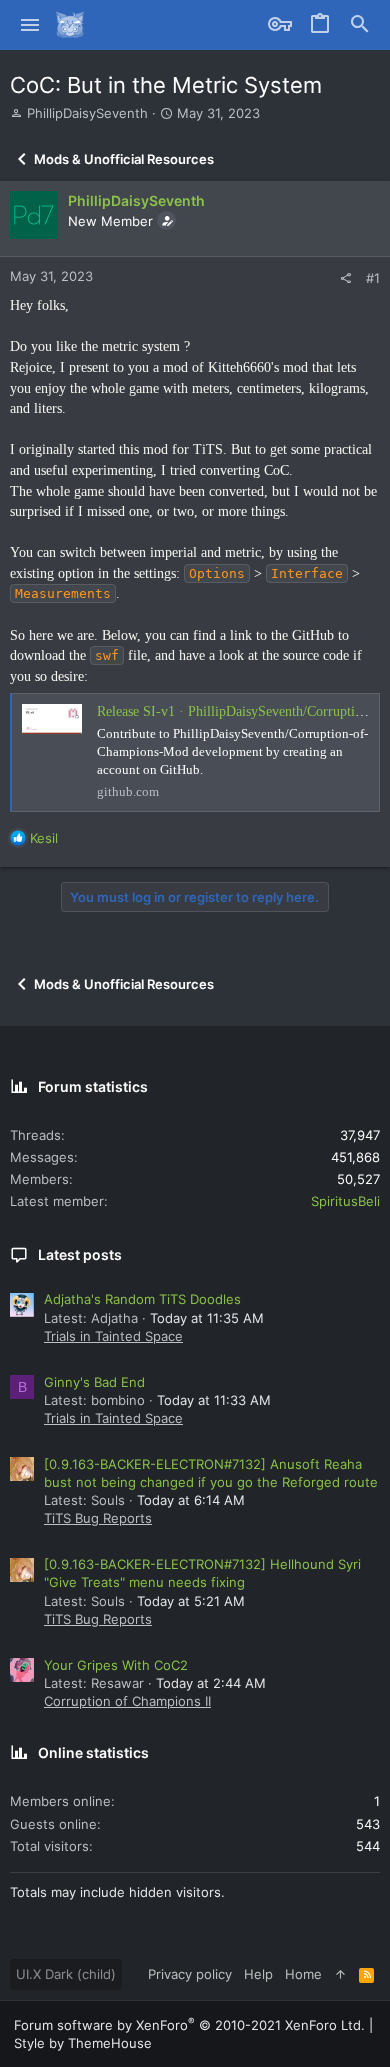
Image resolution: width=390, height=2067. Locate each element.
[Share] (345, 278)
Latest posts (80, 1254)
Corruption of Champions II (127, 1701)
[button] (30, 25)
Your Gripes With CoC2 (116, 1665)
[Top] (340, 1974)
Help (258, 1974)
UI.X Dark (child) (66, 1974)
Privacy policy (190, 1974)
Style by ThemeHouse (83, 2043)
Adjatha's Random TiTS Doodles (142, 1299)
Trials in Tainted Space (113, 1336)
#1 (373, 278)
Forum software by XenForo (189, 2025)
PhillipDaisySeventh (87, 113)
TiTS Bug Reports (98, 1518)
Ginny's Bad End (94, 1382)
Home (303, 1974)
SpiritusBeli (345, 1201)
